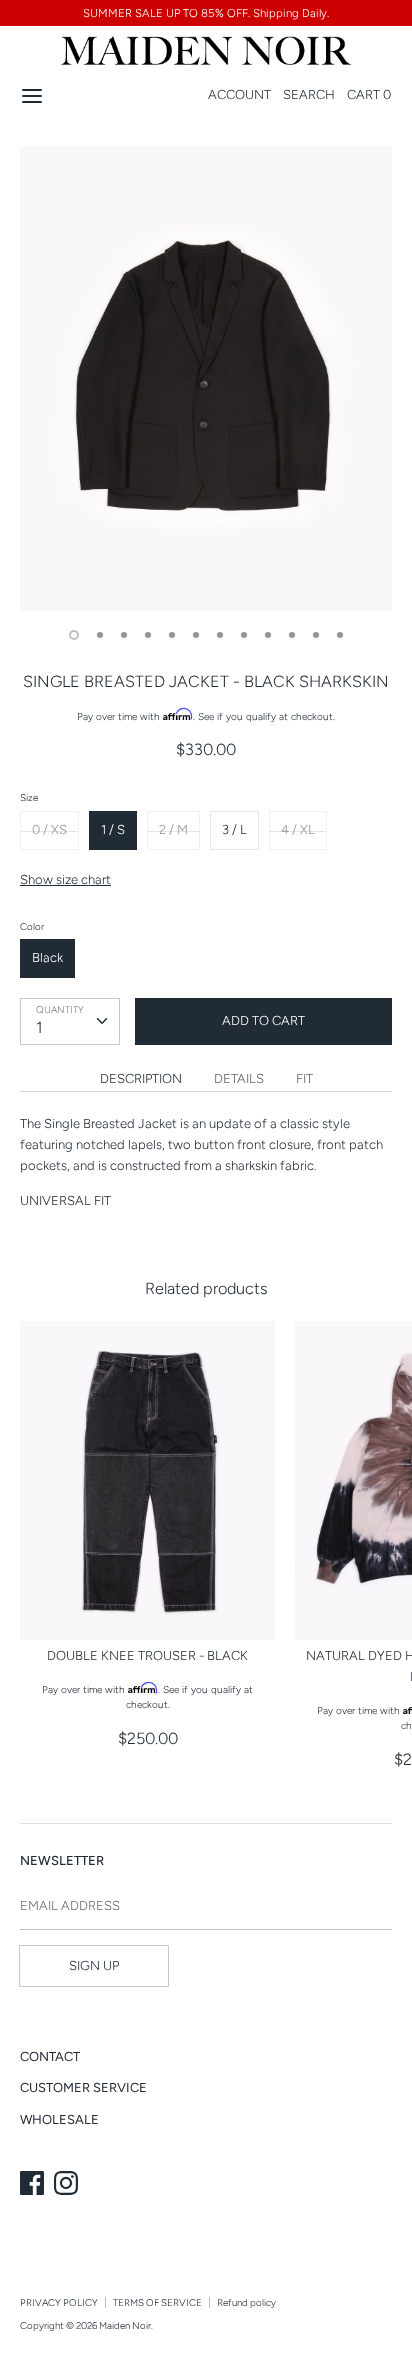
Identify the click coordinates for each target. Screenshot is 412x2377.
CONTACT (50, 2056)
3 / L (234, 829)
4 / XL (298, 829)
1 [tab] (74, 635)
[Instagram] (68, 2185)
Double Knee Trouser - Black (147, 1655)
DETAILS (239, 1078)
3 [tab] (124, 635)
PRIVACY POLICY (59, 2302)
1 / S (113, 829)
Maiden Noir (125, 2325)
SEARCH (309, 94)
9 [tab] (268, 635)
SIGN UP (94, 1965)
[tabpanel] (206, 378)
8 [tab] (244, 635)
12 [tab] (340, 635)
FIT (304, 1078)
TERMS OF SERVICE (157, 2302)
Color (32, 926)
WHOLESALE (59, 2119)
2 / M (173, 829)
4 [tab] (148, 635)
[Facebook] (34, 2185)
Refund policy (246, 2302)
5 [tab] (172, 635)
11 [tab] (316, 635)
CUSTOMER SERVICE (83, 2087)
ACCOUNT (239, 94)
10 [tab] (292, 635)
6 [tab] (196, 635)
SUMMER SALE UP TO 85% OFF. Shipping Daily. (206, 13)
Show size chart (65, 879)
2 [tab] (100, 635)
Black (47, 957)
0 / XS (49, 829)
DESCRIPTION (141, 1078)
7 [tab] (220, 635)
